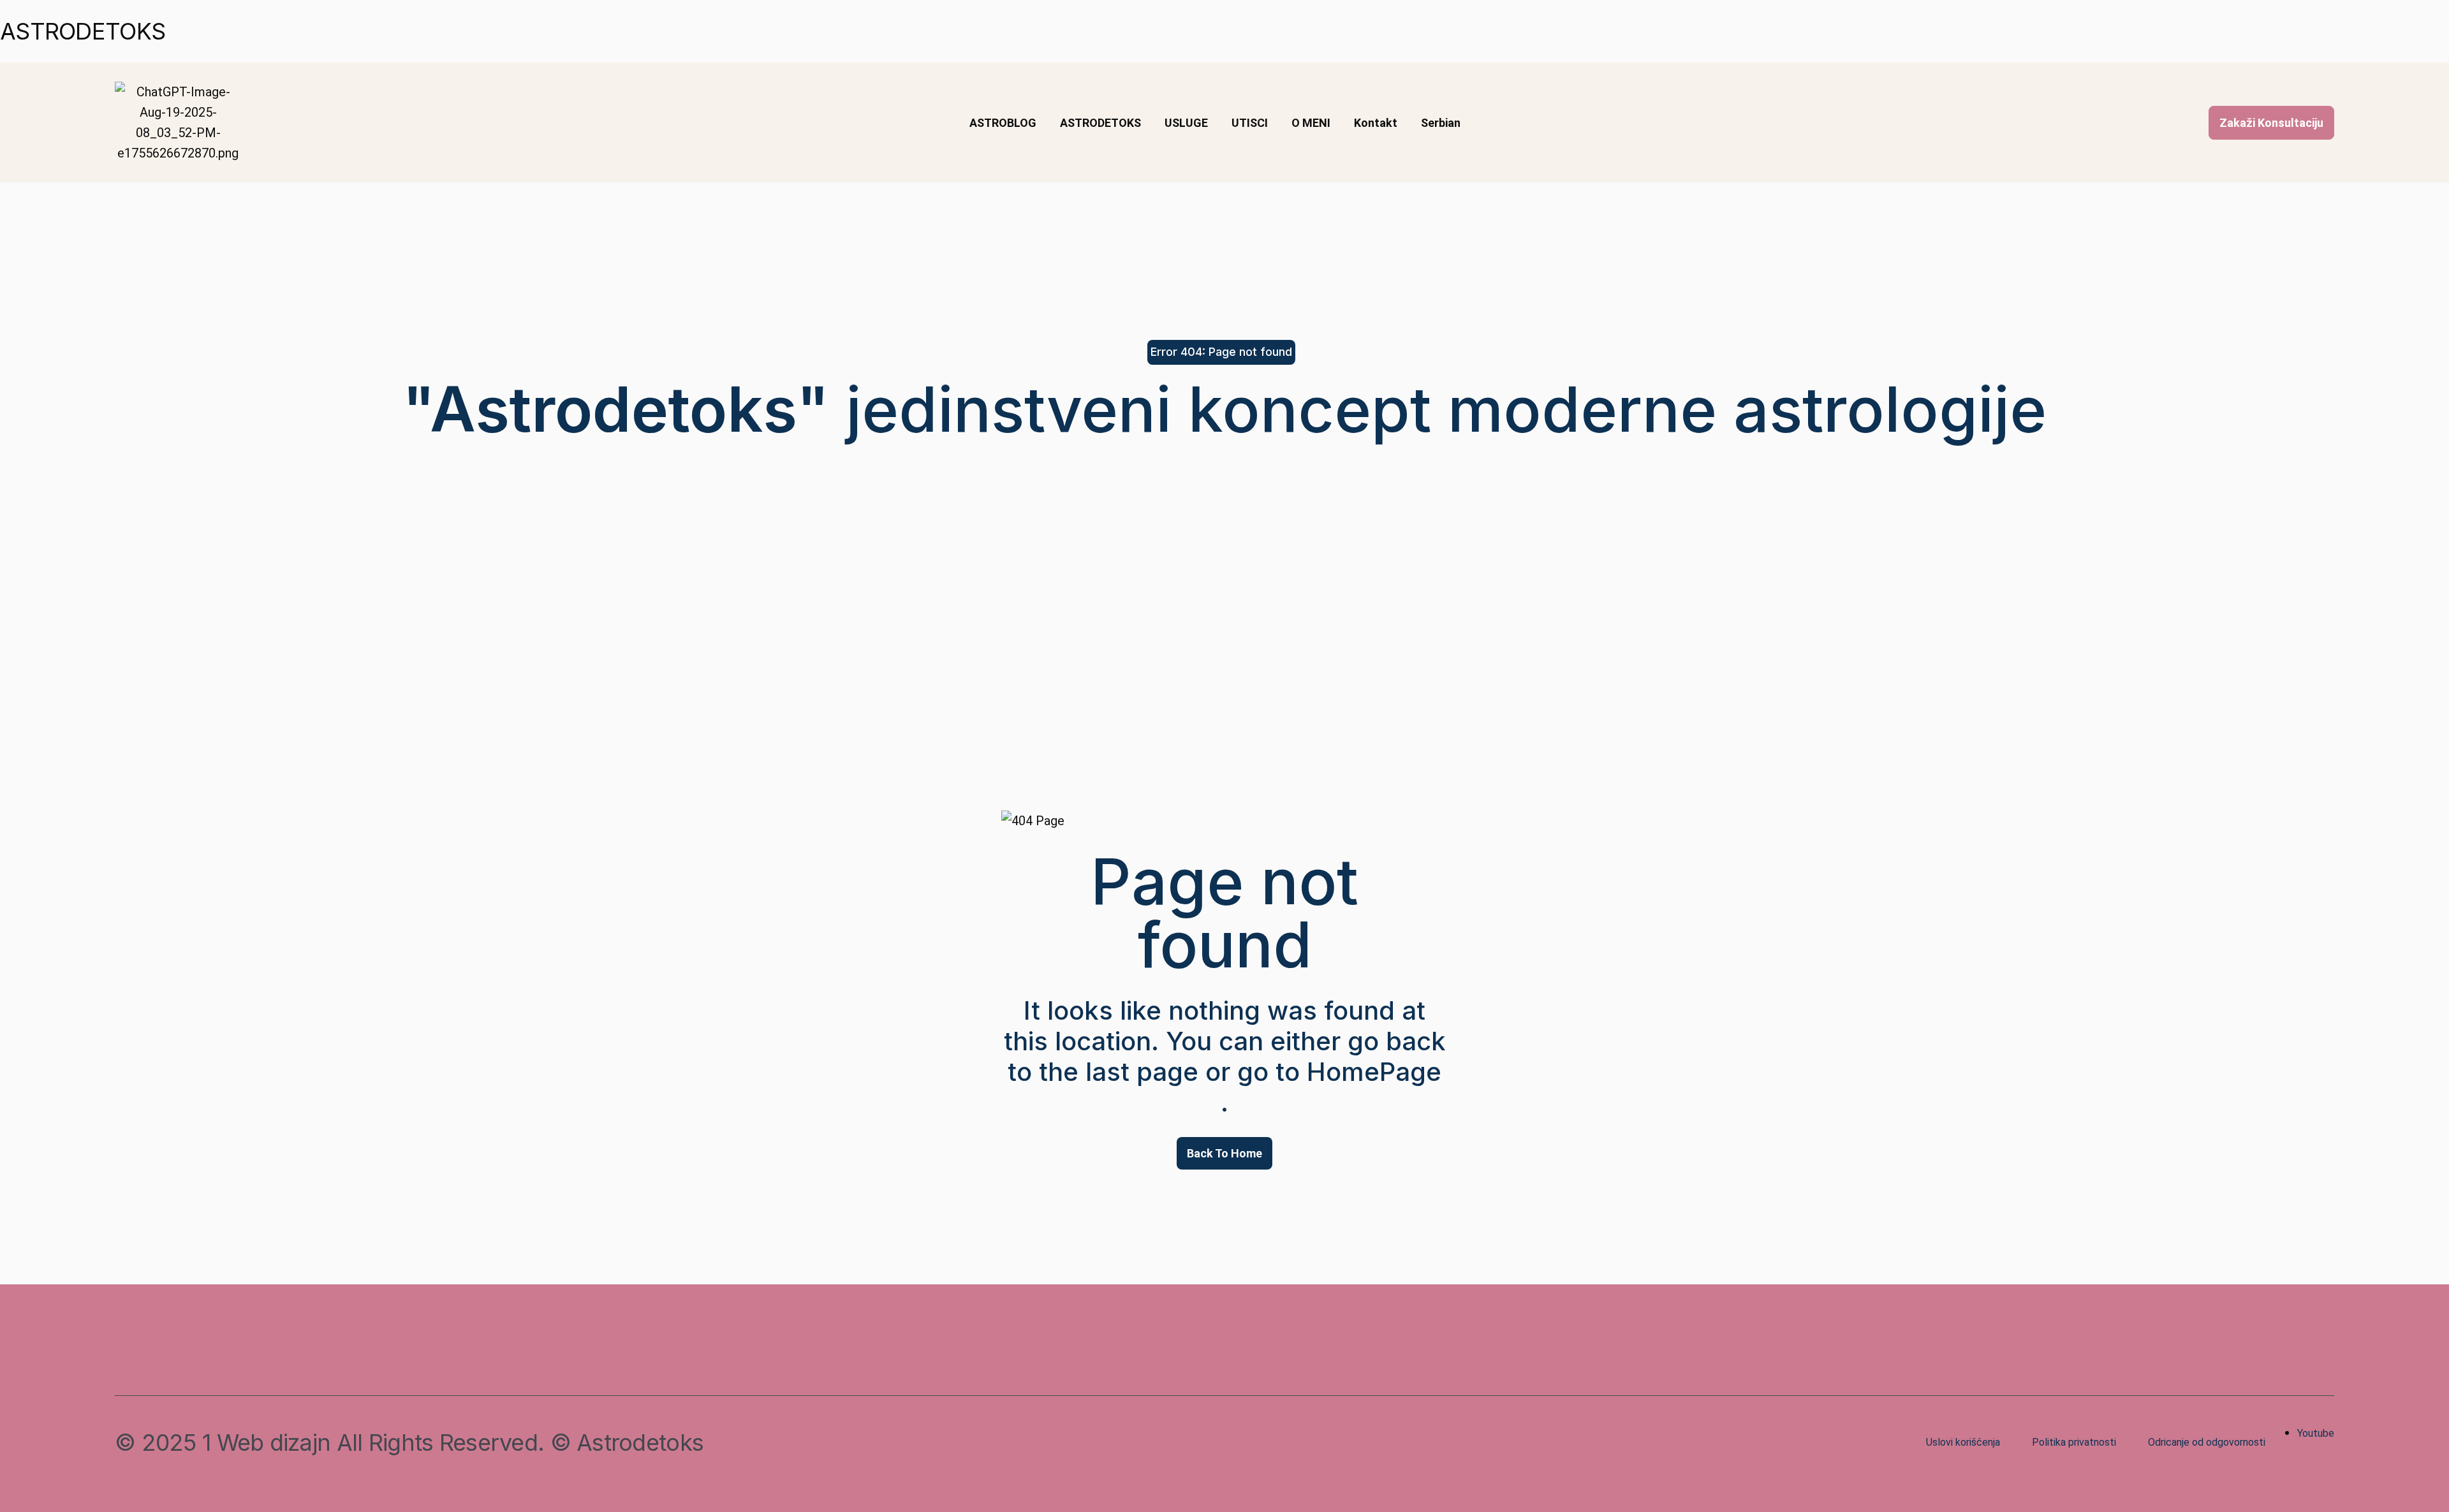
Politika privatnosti (2074, 1442)
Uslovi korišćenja (1963, 1442)
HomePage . (1331, 1087)
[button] (2271, 123)
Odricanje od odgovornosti (2207, 1442)
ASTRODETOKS (83, 31)
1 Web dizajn (266, 1442)
